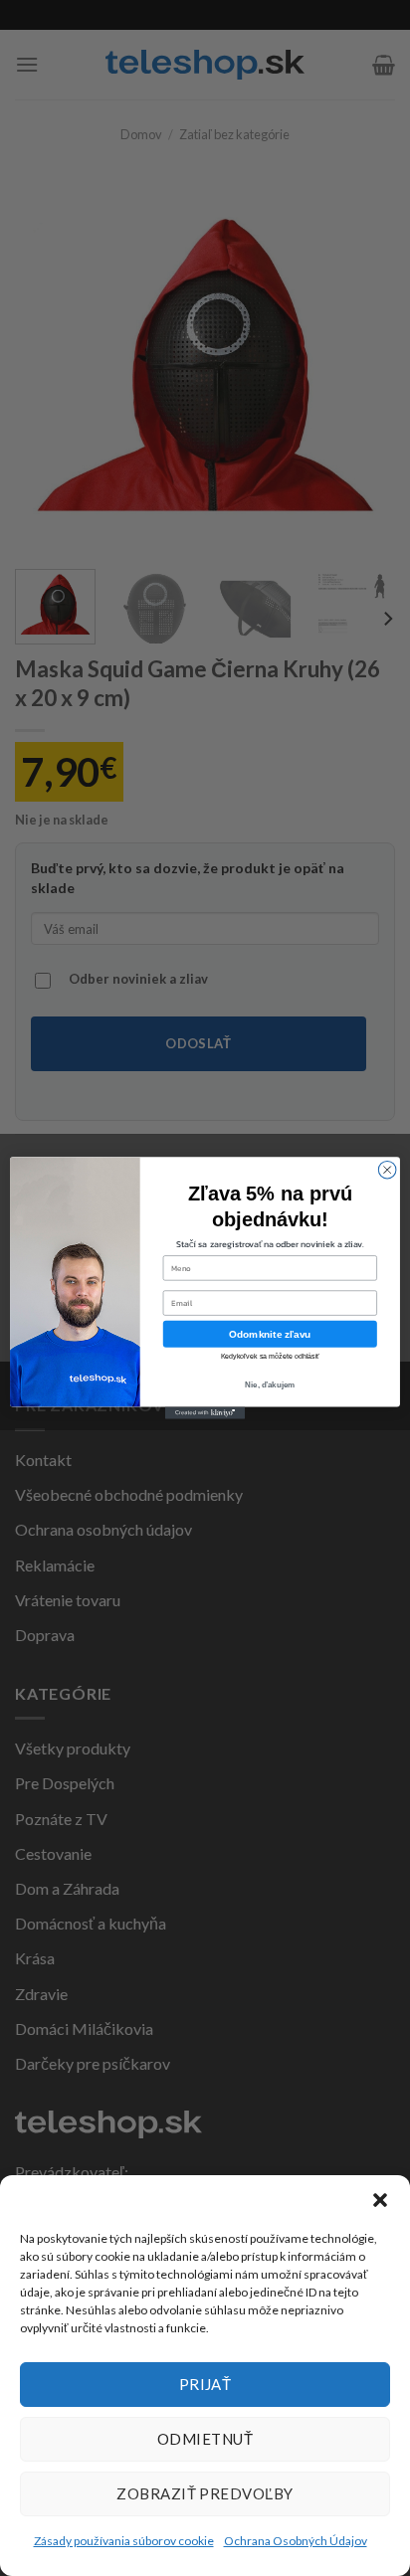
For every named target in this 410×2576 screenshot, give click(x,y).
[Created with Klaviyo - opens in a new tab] (205, 1413)
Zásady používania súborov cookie (124, 2541)
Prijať (205, 2384)
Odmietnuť (205, 2439)
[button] (380, 2200)
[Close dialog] (387, 1170)
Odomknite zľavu (270, 1333)
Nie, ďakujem (270, 1385)
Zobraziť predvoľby (205, 2493)
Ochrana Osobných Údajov (296, 2541)
